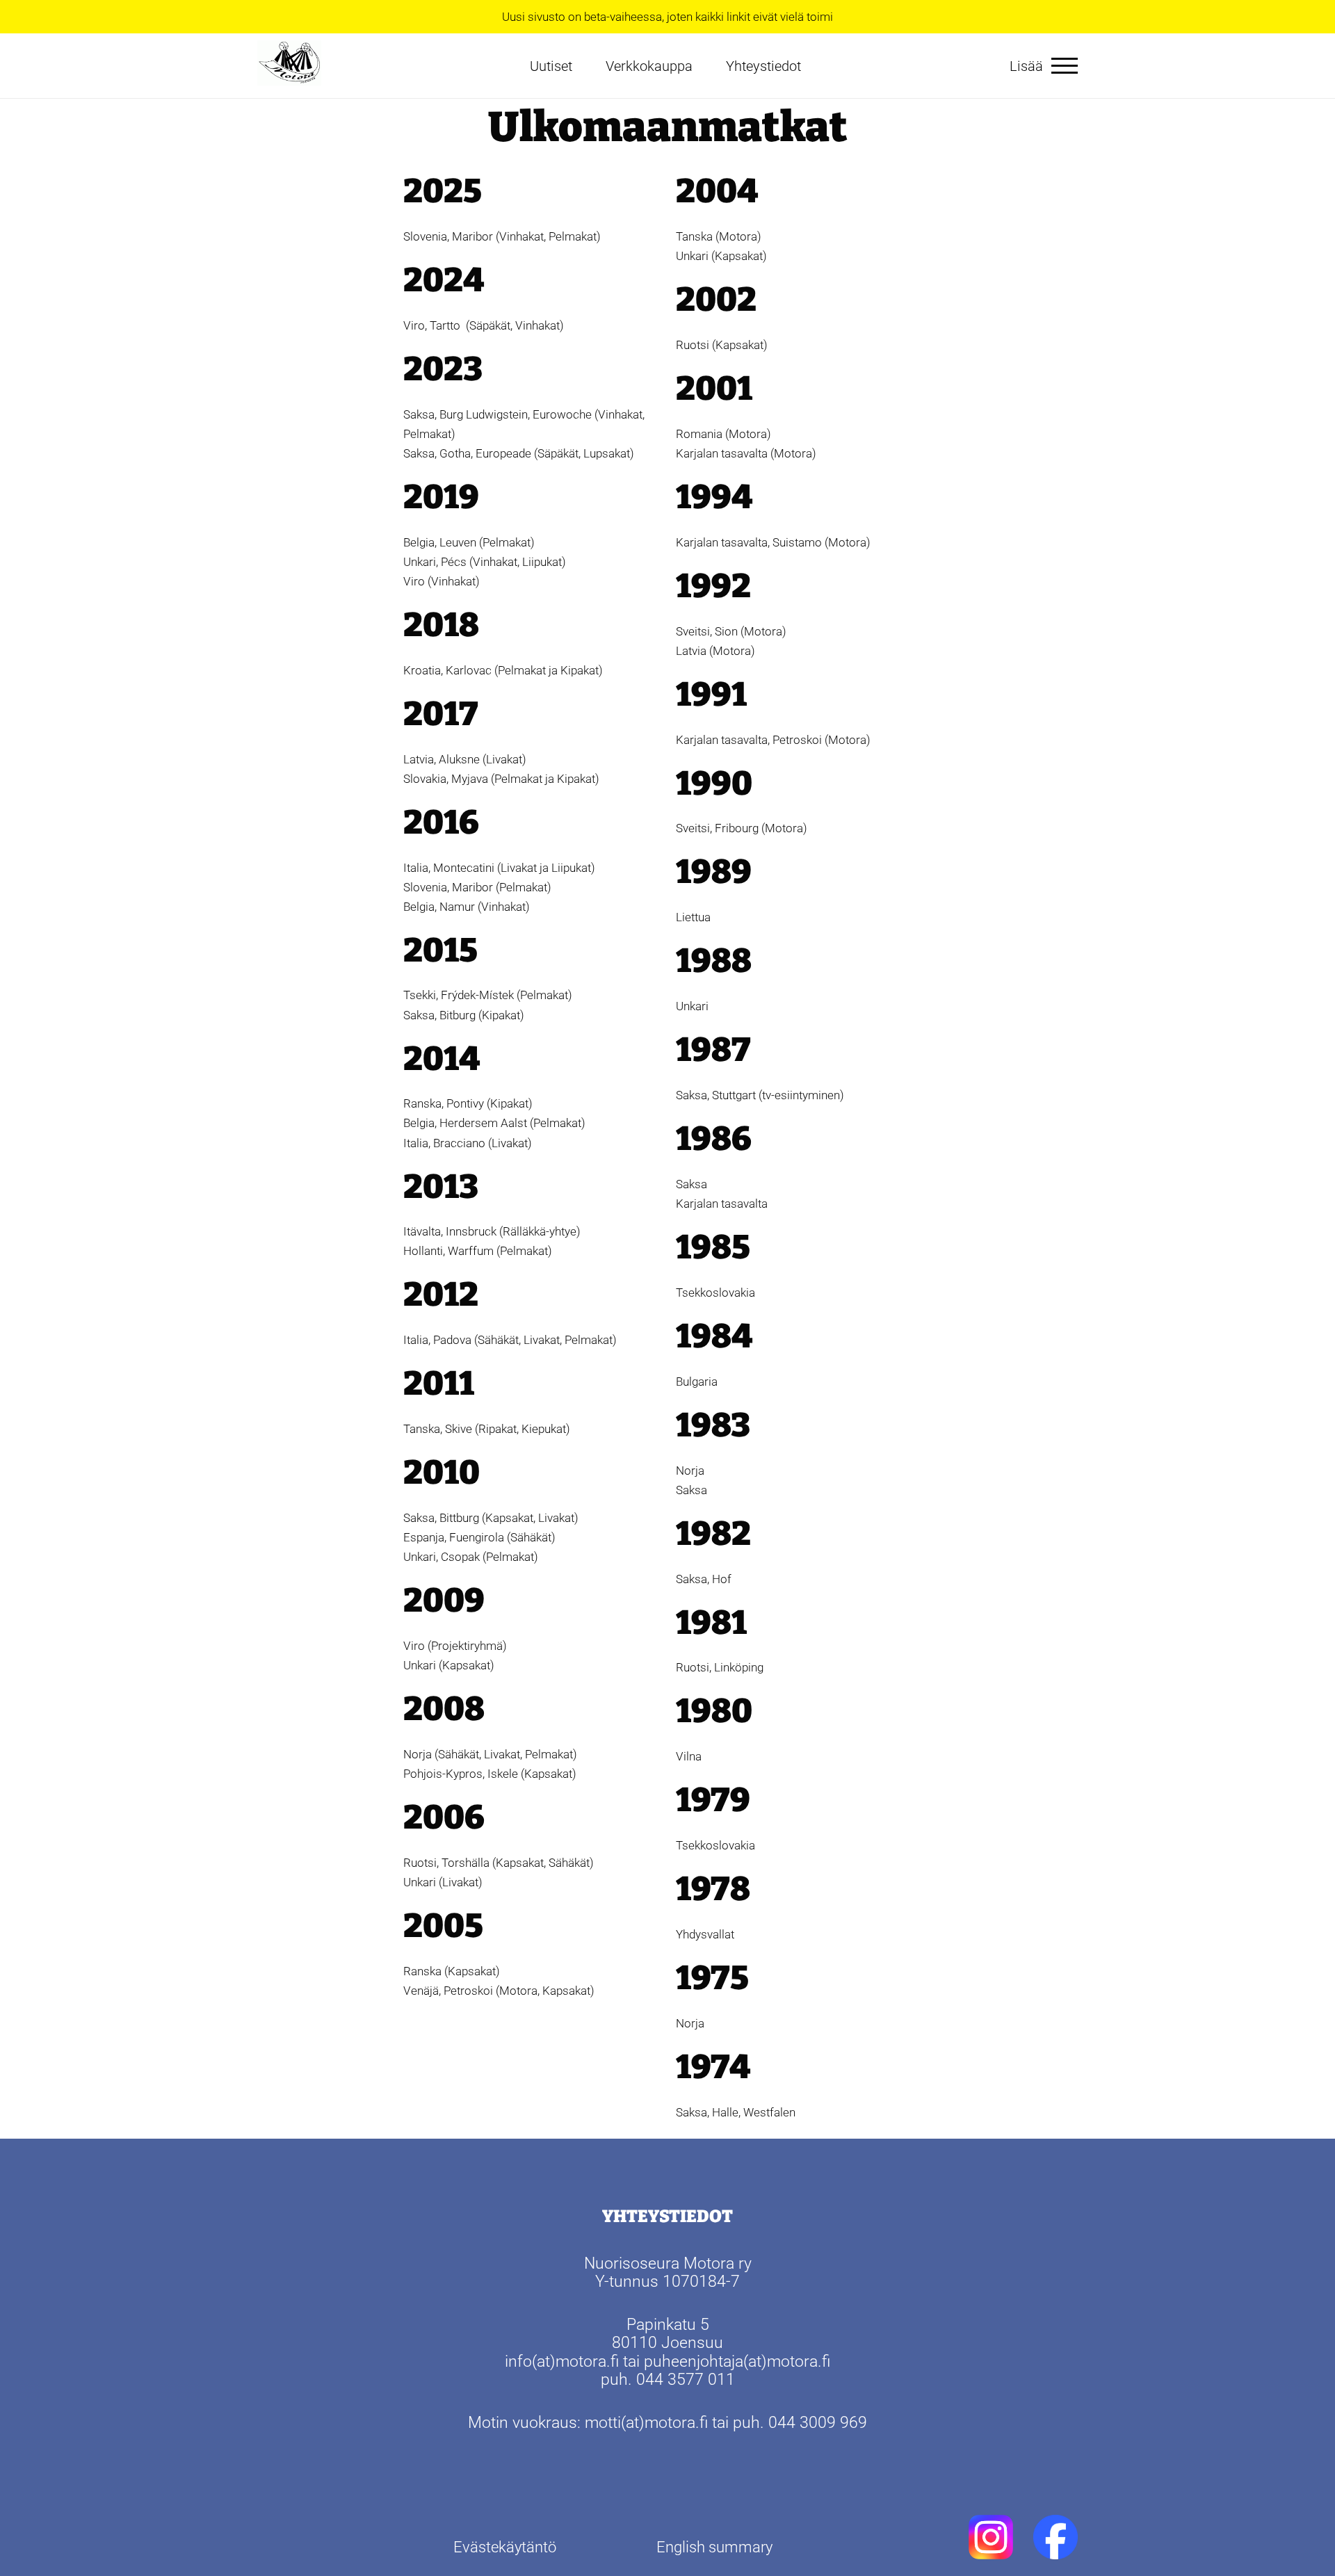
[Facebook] (1055, 2537)
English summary (714, 2547)
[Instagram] (991, 2537)
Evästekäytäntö (505, 2547)
